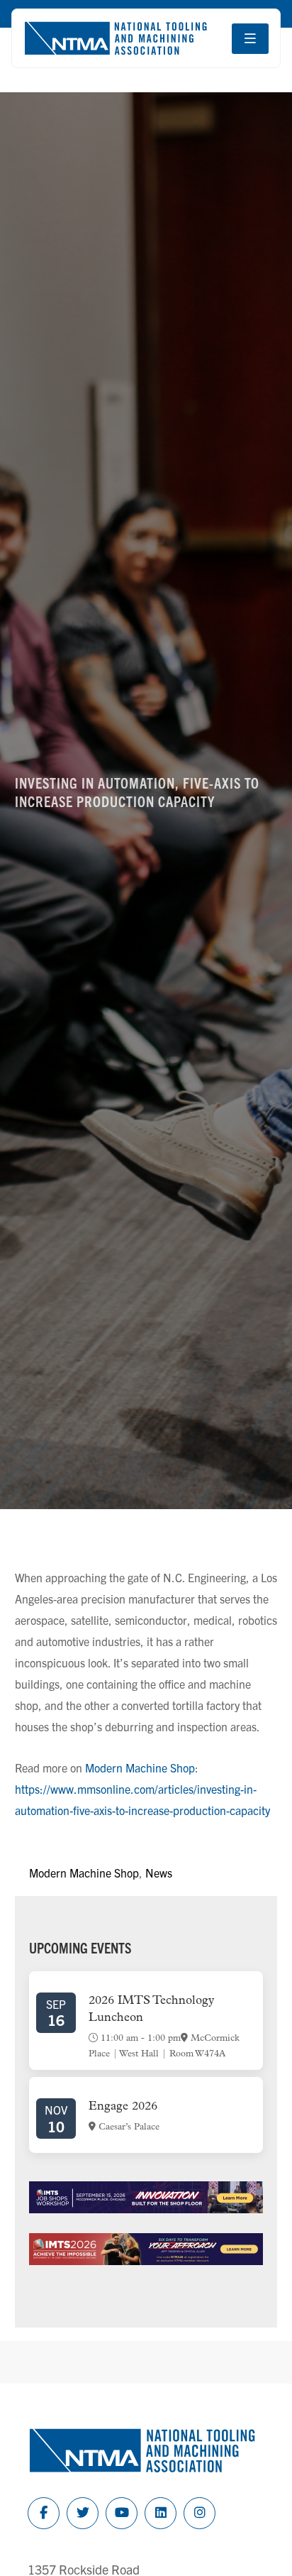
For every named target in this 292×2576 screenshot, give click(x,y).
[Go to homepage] (116, 38)
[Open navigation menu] (250, 39)
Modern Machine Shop (140, 1767)
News (159, 1873)
